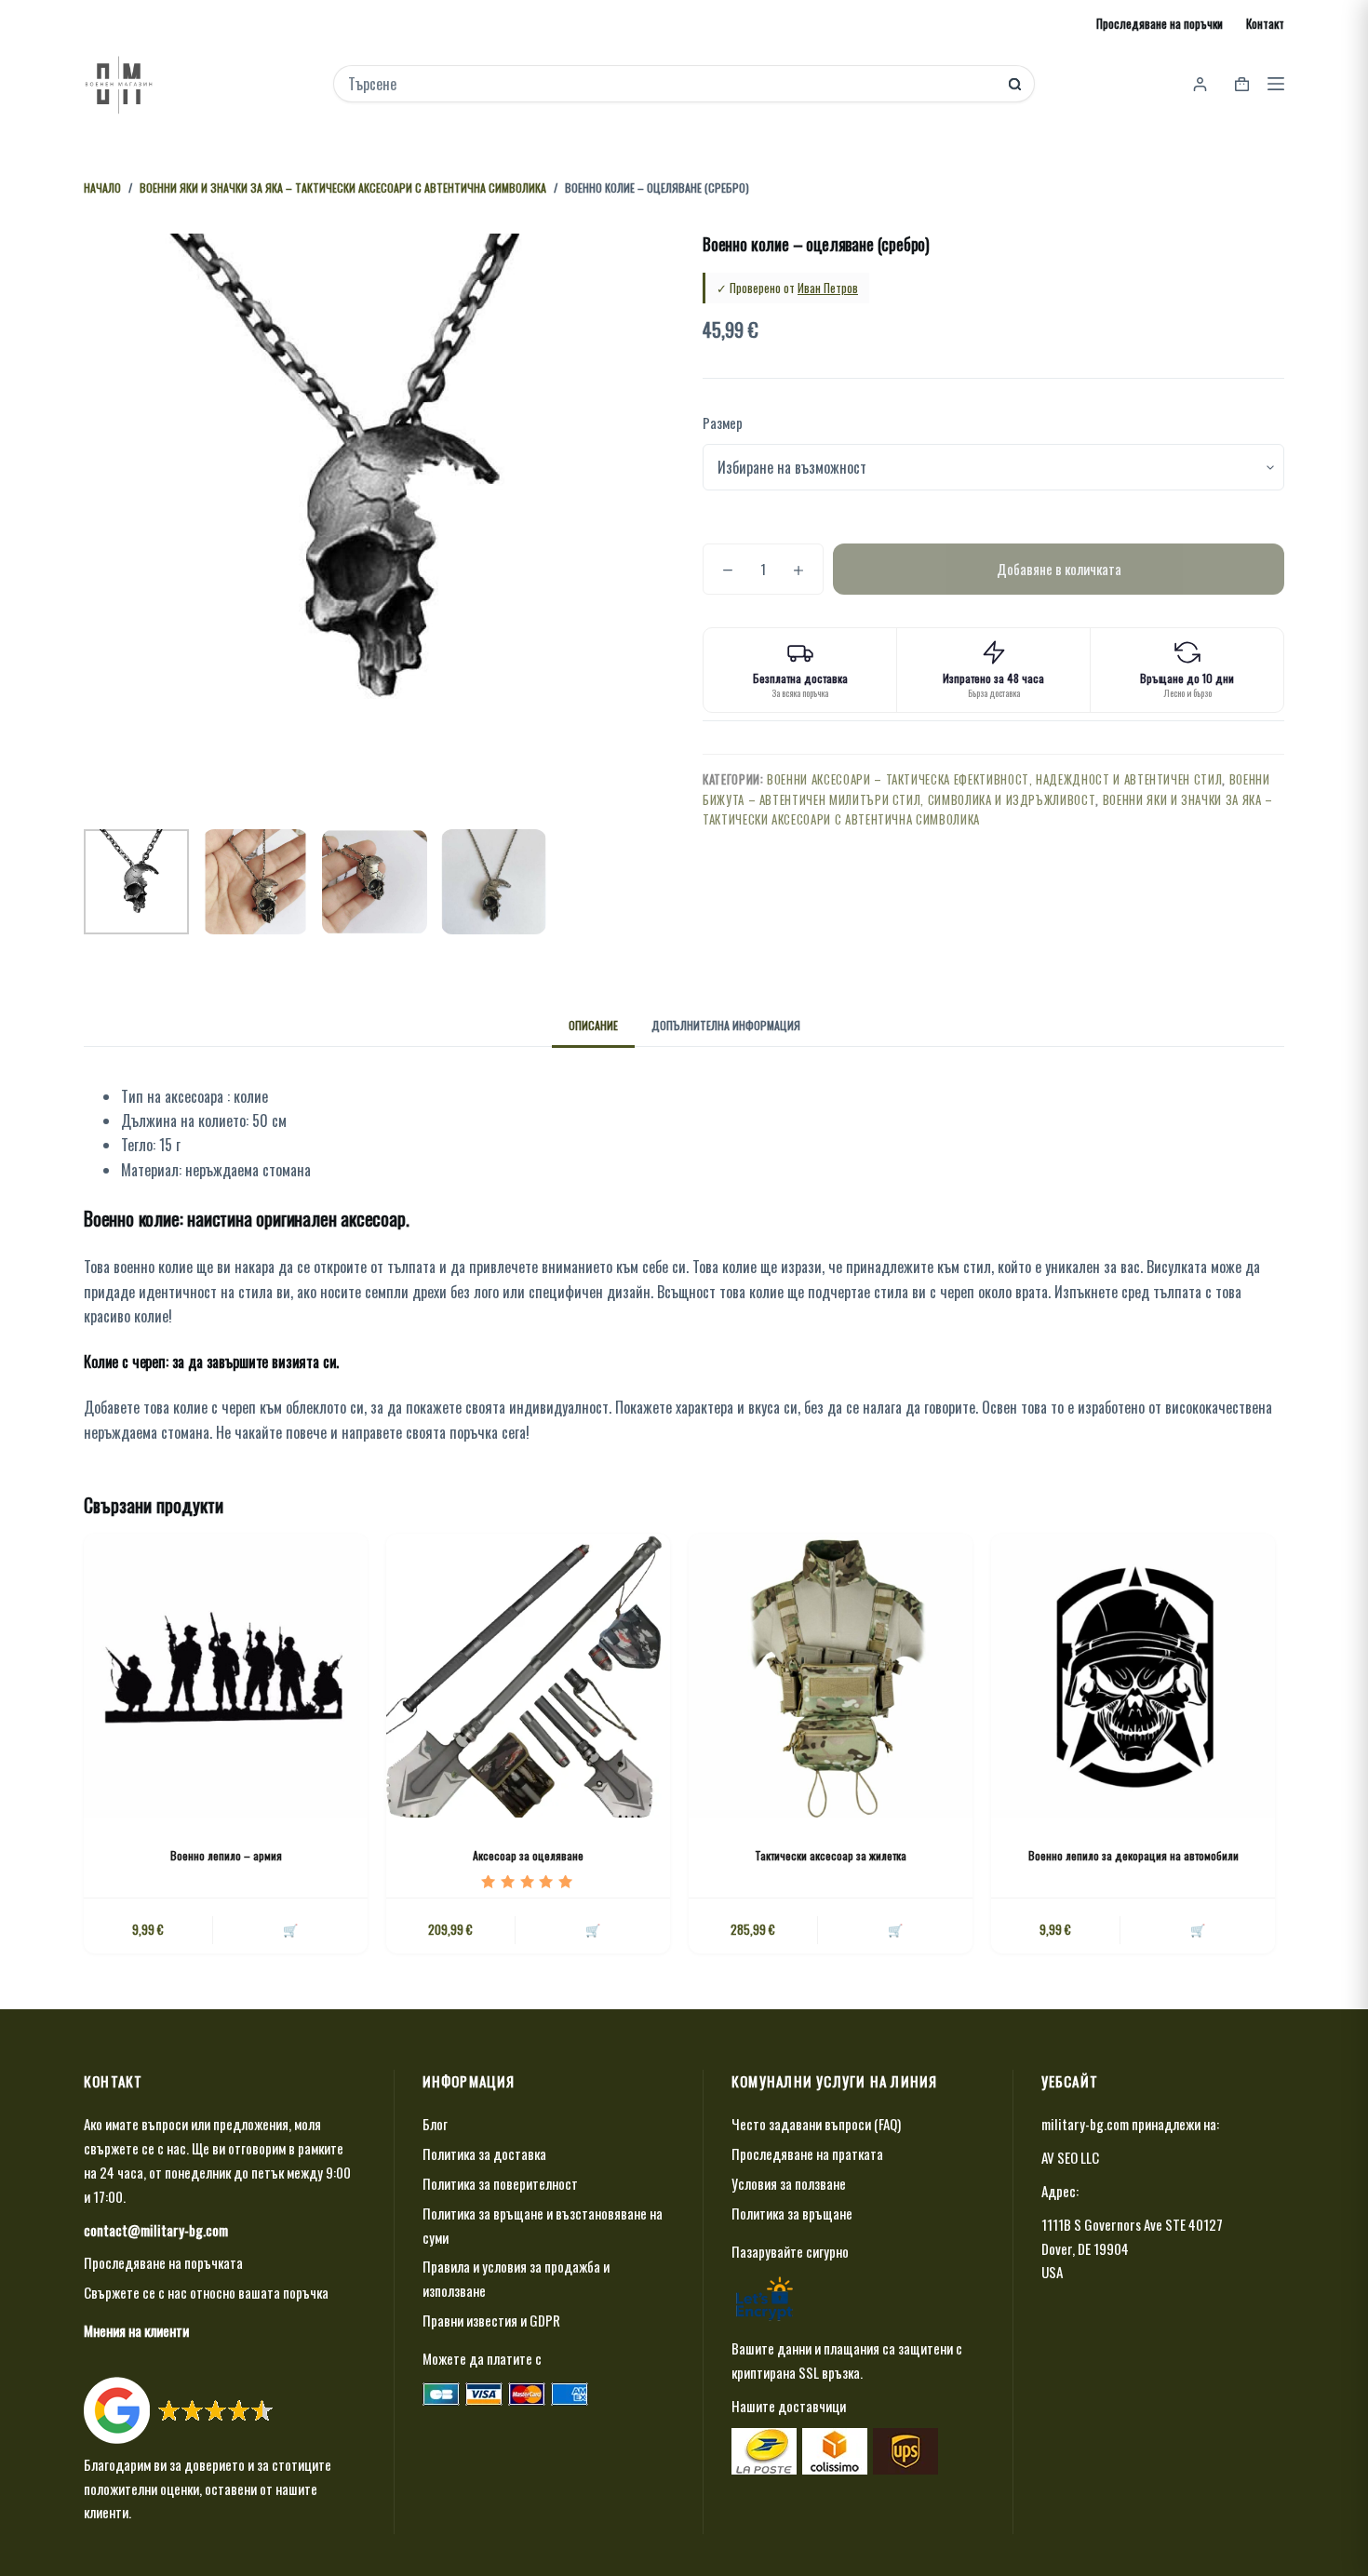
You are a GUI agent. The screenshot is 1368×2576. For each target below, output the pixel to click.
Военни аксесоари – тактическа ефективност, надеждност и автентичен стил (994, 779)
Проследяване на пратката (807, 2153)
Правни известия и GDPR (491, 2320)
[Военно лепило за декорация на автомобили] (1133, 1676)
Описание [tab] (593, 1025)
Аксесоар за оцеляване (528, 1855)
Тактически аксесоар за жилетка (831, 1855)
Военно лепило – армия (226, 1855)
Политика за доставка (484, 2153)
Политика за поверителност (500, 2183)
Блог (435, 2124)
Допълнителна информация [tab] (726, 1025)
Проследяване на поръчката (163, 2262)
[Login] (1200, 84)
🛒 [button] (290, 1929)
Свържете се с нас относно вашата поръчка (206, 2292)
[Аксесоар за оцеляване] (528, 1676)
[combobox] (671, 84)
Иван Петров (828, 288)
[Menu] (1276, 84)
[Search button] (1015, 84)
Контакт (1265, 23)
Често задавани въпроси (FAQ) (816, 2124)
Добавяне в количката (1059, 569)
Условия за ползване (789, 2183)
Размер (723, 423)
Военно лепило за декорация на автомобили (1133, 1855)
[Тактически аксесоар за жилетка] (831, 1676)
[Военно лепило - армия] (226, 1676)
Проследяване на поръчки (1160, 23)
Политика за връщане (792, 2213)
